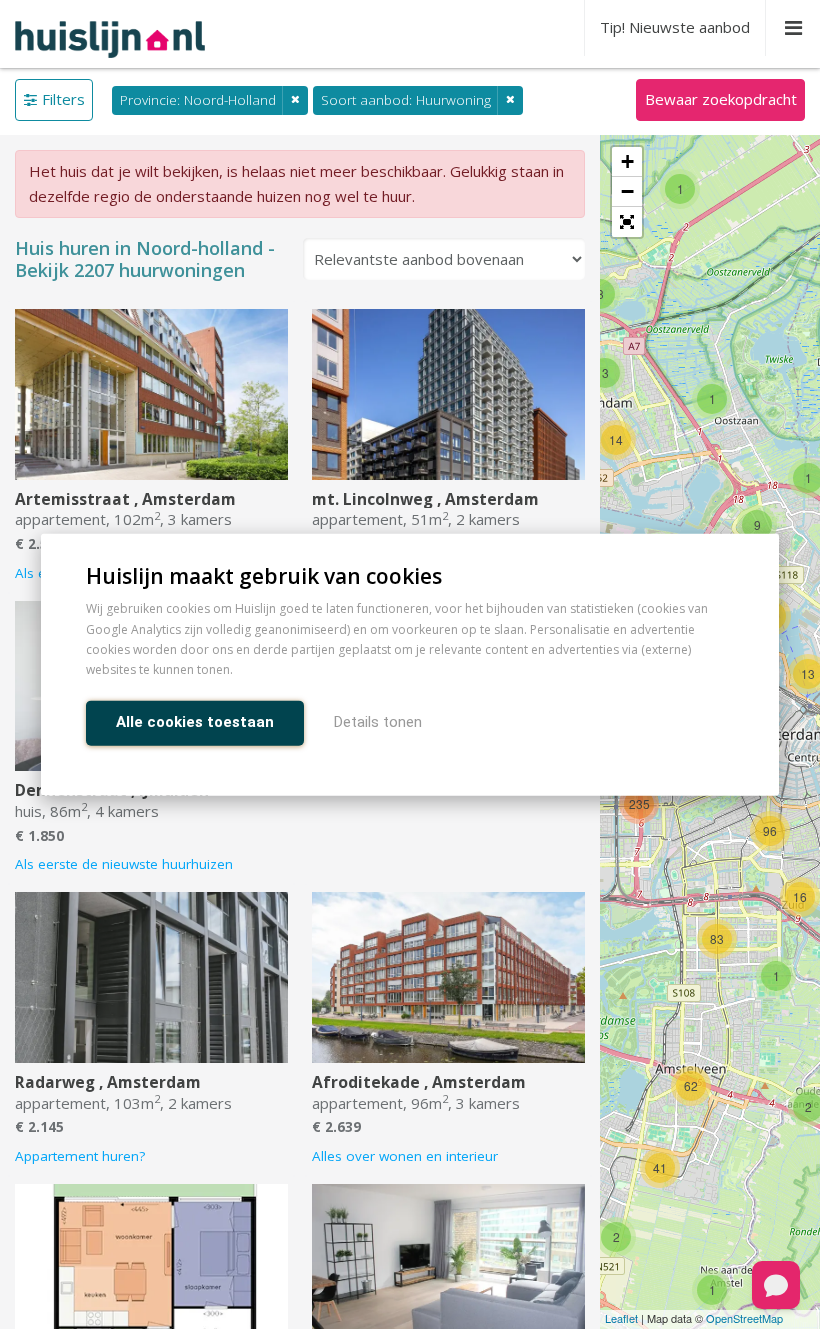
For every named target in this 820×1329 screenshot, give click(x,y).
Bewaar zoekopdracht (721, 99)
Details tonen (378, 721)
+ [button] (627, 161)
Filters (63, 99)
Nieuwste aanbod (675, 27)
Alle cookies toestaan (195, 721)
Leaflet (621, 1318)
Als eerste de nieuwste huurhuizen (124, 864)
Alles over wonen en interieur (405, 1156)
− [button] (627, 191)
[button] (627, 222)
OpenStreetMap (744, 1318)
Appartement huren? (80, 1156)
